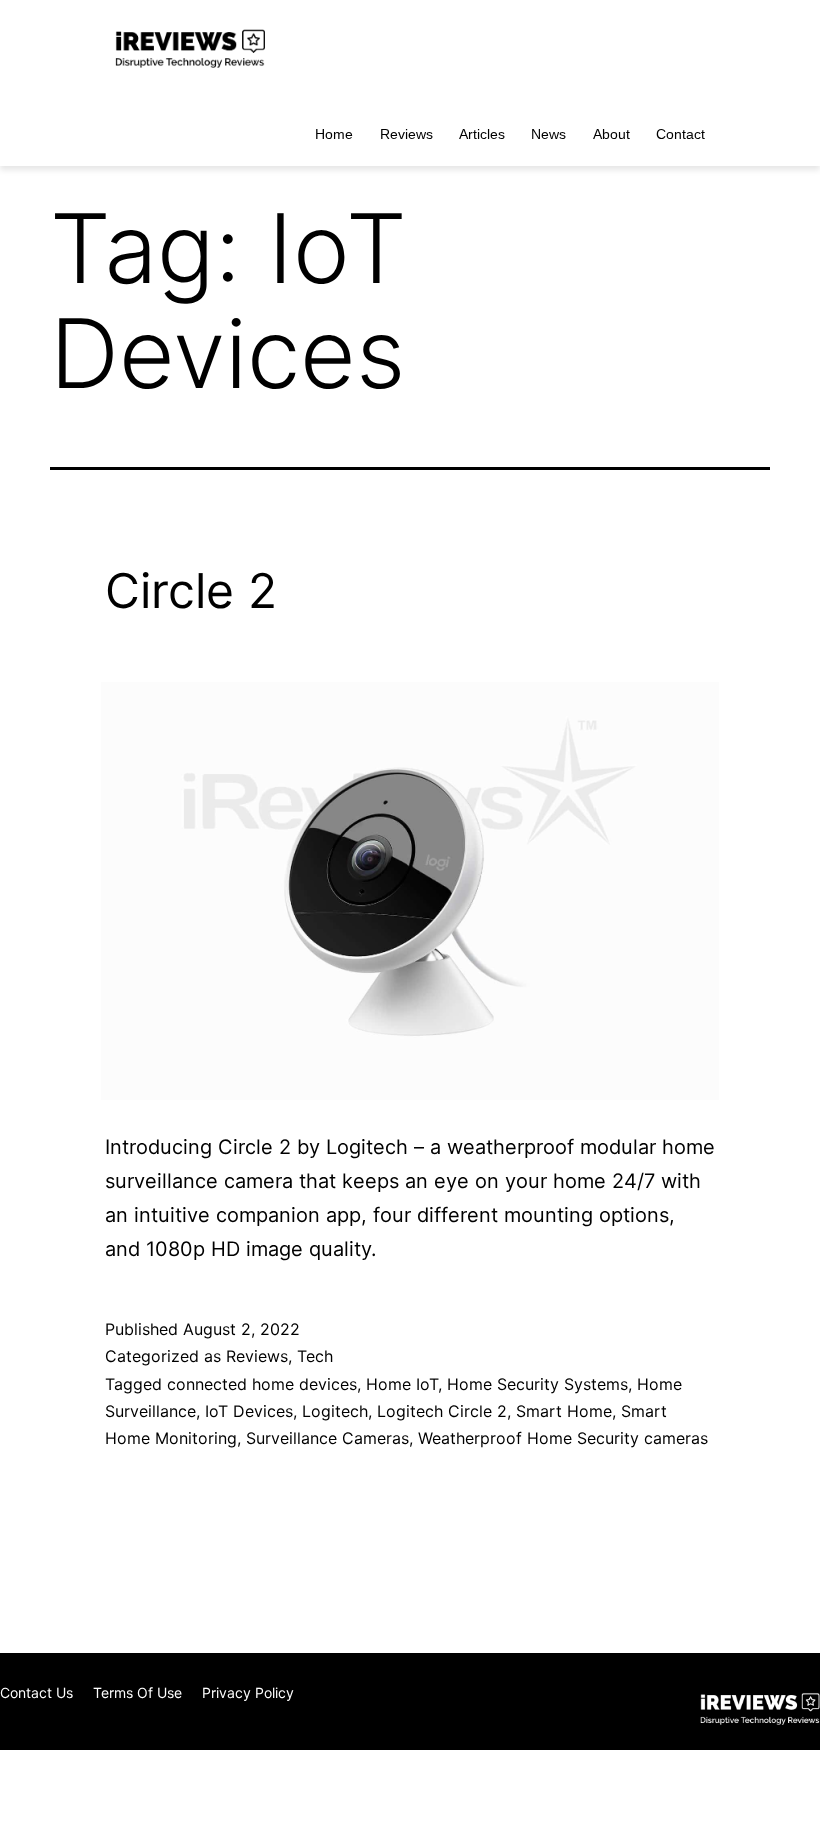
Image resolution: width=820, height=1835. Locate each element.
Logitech (335, 1411)
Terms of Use (137, 1692)
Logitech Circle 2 (442, 1411)
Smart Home (564, 1411)
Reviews (406, 134)
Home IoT (402, 1384)
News (548, 134)
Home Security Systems (537, 1384)
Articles (482, 134)
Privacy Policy (248, 1692)
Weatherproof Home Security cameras (563, 1438)
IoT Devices (249, 1411)
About (611, 134)
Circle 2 (191, 590)
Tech (315, 1356)
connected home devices (262, 1384)
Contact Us (36, 1692)
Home (334, 134)
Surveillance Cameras (327, 1438)
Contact (680, 134)
